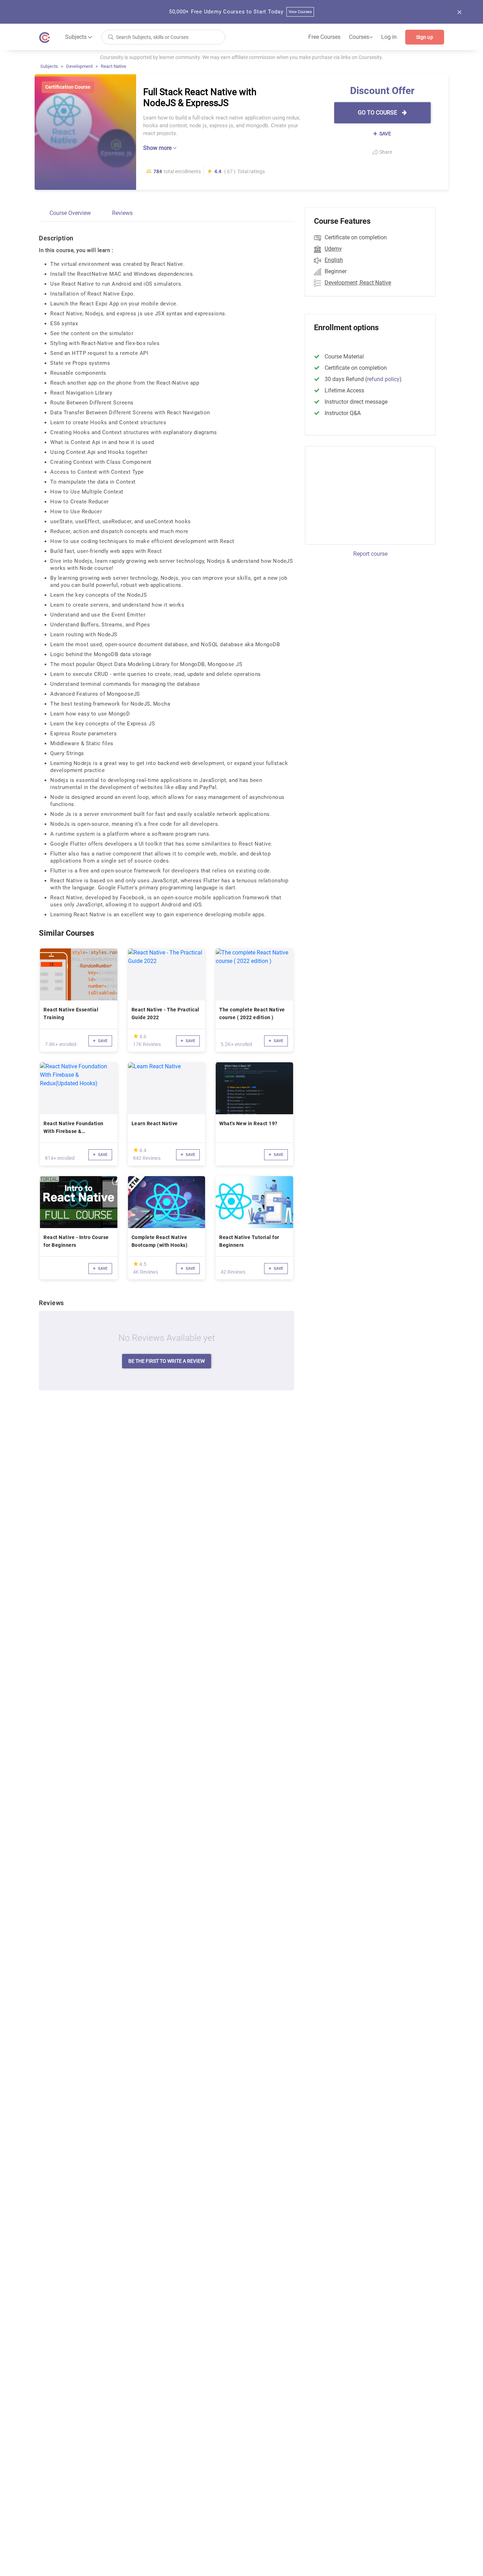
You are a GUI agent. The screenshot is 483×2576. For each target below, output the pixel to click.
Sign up (425, 37)
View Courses (300, 12)
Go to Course (378, 113)
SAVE (385, 134)
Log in (389, 37)
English (334, 260)
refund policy (383, 379)
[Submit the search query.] (111, 37)
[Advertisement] (364, 494)
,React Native (375, 283)
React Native (114, 66)
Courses (361, 37)
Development (79, 66)
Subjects (49, 66)
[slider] (136, 1036)
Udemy (333, 249)
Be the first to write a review (167, 1361)
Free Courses (324, 37)
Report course (370, 554)
